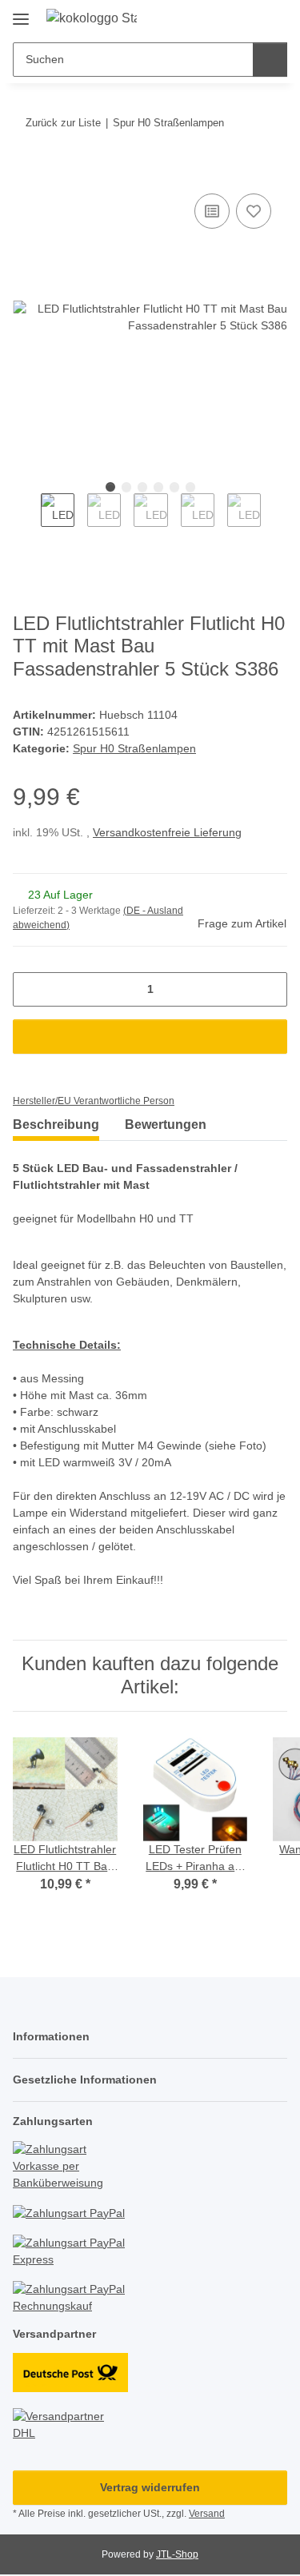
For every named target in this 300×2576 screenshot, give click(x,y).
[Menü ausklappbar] (21, 13)
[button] (224, 18)
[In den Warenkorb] (26, 172)
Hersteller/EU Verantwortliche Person (94, 1101)
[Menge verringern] (31, 989)
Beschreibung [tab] (56, 1125)
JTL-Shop (177, 2554)
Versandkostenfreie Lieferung (167, 832)
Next (275, 521)
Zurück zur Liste (63, 123)
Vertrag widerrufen (150, 2487)
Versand (207, 2514)
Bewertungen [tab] (166, 1125)
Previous (27, 521)
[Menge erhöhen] (269, 989)
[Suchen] (270, 60)
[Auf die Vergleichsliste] (212, 211)
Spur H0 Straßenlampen (134, 748)
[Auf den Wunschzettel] (254, 211)
